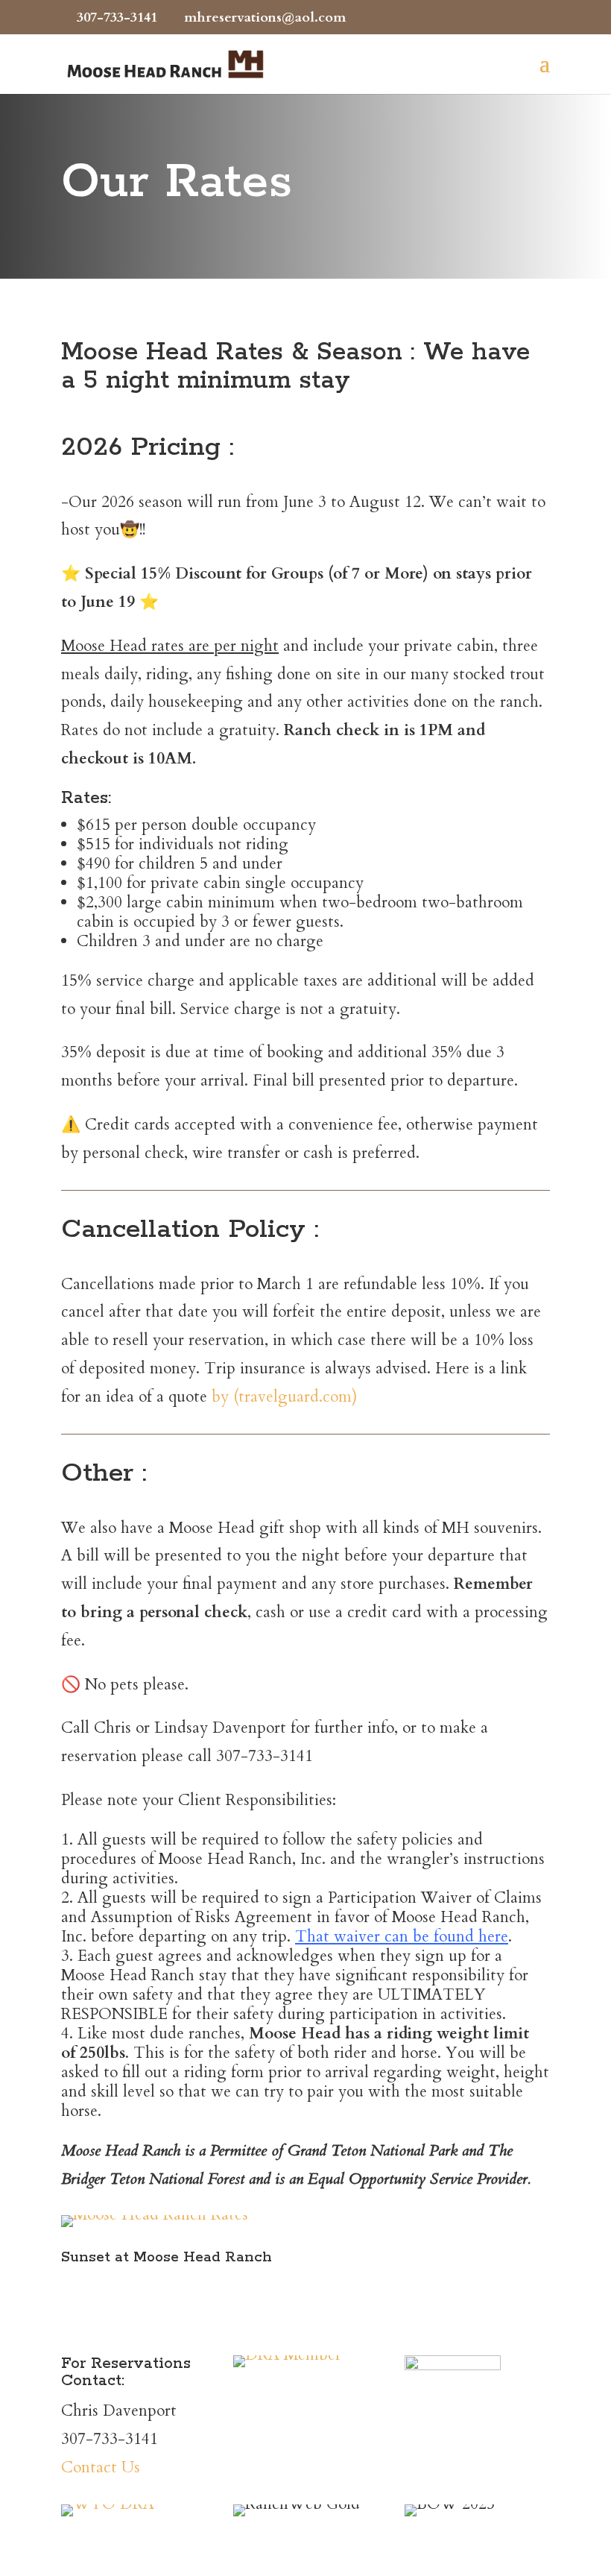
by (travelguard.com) (284, 1397)
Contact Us (101, 2468)
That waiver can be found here (402, 1937)
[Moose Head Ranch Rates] (155, 2215)
